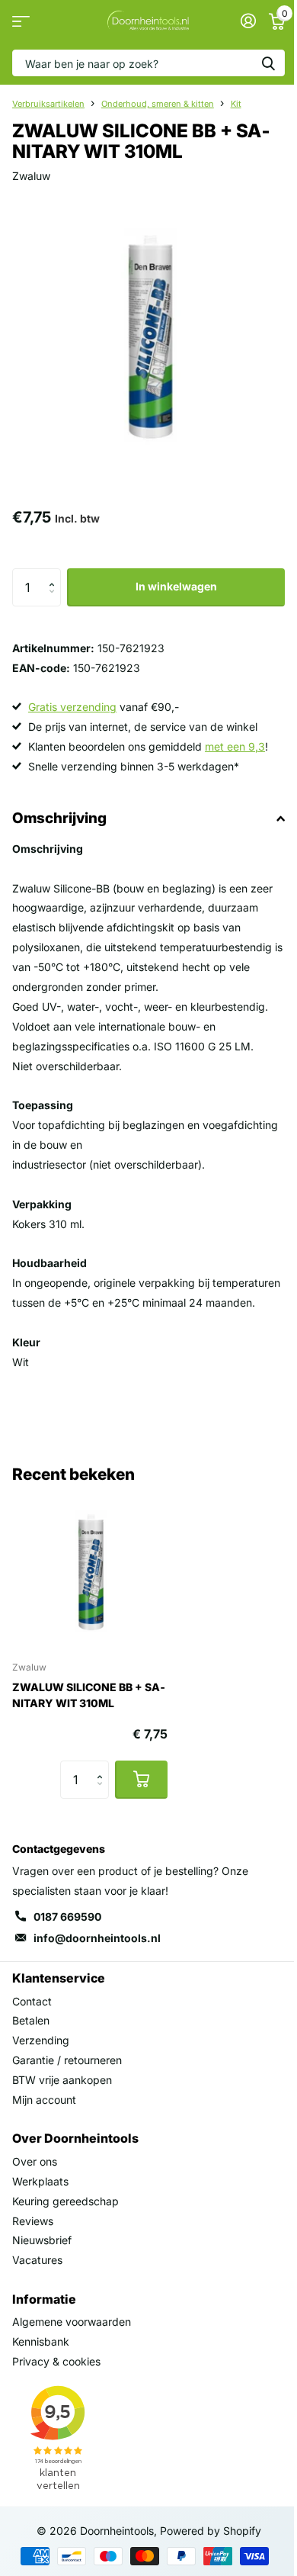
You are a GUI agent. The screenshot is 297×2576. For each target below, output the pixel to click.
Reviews (33, 2221)
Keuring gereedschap (65, 2201)
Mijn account (44, 2100)
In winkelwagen (176, 586)
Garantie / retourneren (67, 2060)
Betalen (31, 2020)
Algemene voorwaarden (72, 2322)
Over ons (35, 2161)
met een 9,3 (235, 746)
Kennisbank (41, 2341)
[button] (55, 574)
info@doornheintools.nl (97, 1938)
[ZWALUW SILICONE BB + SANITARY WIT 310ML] (90, 1571)
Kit (236, 104)
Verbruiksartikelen (48, 104)
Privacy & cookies (56, 2361)
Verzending (41, 2040)
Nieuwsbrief (42, 2240)
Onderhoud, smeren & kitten (158, 104)
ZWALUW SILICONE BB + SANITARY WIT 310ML (89, 1695)
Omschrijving (59, 818)
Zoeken (268, 63)
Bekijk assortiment (21, 21)
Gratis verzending (72, 707)
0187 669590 (67, 1917)
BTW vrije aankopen (62, 2080)
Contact (32, 2001)
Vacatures (37, 2260)
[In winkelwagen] (141, 1780)
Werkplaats (40, 2181)
